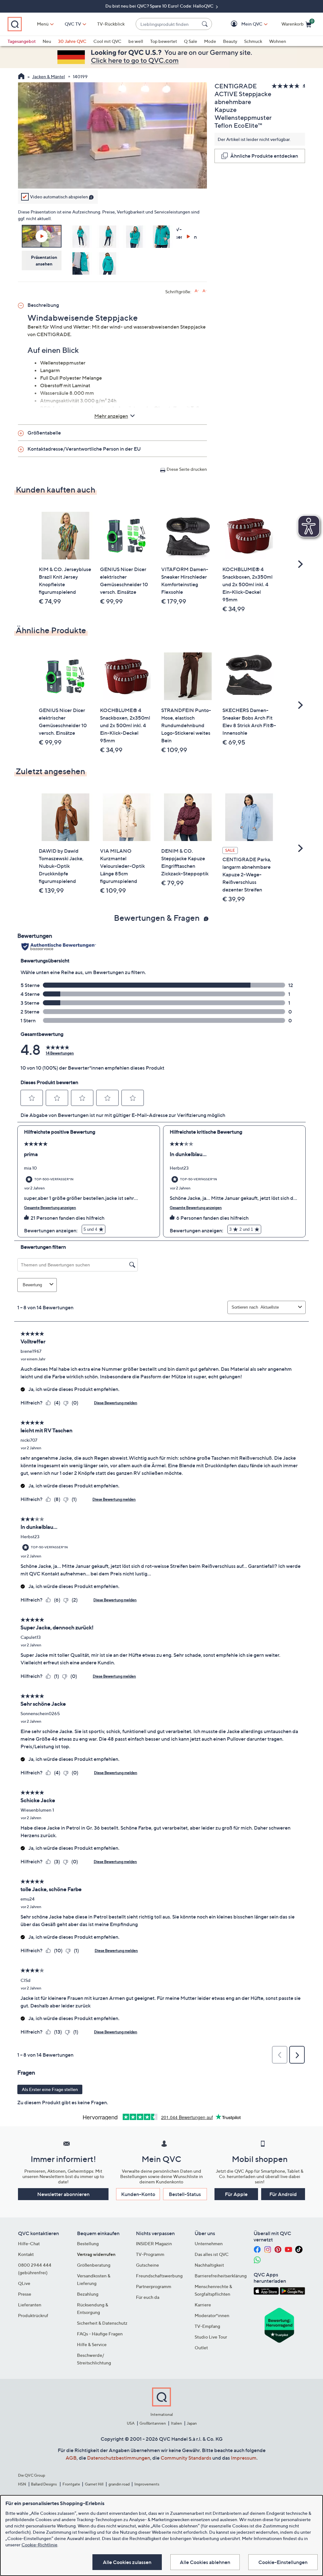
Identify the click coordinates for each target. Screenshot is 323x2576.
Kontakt (26, 2254)
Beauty (230, 41)
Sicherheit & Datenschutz (102, 2323)
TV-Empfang (207, 2326)
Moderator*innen (212, 2315)
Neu (47, 41)
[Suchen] (206, 24)
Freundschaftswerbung (159, 2276)
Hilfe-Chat (29, 2243)
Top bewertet (164, 41)
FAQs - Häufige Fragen (100, 2334)
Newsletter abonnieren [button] (63, 2194)
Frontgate (71, 2484)
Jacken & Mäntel (49, 76)
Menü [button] (43, 24)
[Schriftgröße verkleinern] (205, 291)
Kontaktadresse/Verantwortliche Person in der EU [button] (84, 449)
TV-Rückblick (111, 24)
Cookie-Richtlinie (39, 2545)
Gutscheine (147, 2265)
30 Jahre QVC (72, 41)
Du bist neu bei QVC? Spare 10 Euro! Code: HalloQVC (160, 6)
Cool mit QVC (107, 41)
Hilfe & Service (92, 2344)
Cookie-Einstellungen (283, 2562)
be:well (136, 41)
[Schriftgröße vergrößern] (197, 291)
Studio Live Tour (211, 2337)
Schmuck (253, 41)
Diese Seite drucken (187, 469)
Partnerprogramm (154, 2286)
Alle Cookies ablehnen (205, 2562)
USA (131, 2423)
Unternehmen (209, 2243)
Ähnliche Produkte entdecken (264, 156)
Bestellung (88, 2243)
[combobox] (167, 24)
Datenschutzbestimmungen (119, 2458)
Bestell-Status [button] (185, 2194)
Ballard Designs (44, 2484)
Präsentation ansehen (44, 260)
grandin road (119, 2484)
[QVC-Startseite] (21, 77)
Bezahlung (88, 2294)
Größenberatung (94, 2265)
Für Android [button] (283, 2194)
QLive (24, 2283)
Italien (176, 2423)
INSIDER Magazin (154, 2243)
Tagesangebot (22, 41)
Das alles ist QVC (212, 2254)
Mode (210, 41)
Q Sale (191, 41)
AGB (71, 2458)
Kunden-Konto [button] (138, 2194)
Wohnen (278, 41)
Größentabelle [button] (44, 433)
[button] (243, 24)
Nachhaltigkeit (209, 2265)
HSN (22, 2484)
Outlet (201, 2348)
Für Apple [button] (236, 2194)
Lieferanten (30, 2305)
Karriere (203, 2305)
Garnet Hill (94, 2484)
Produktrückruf (33, 2315)
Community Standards (186, 2458)
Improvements (147, 2484)
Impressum (244, 2458)
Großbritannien (153, 2423)
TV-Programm (150, 2254)
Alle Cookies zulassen (127, 2562)
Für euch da (148, 2297)
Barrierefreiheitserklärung (221, 2276)
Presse (25, 2294)
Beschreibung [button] (43, 305)
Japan (192, 2423)
